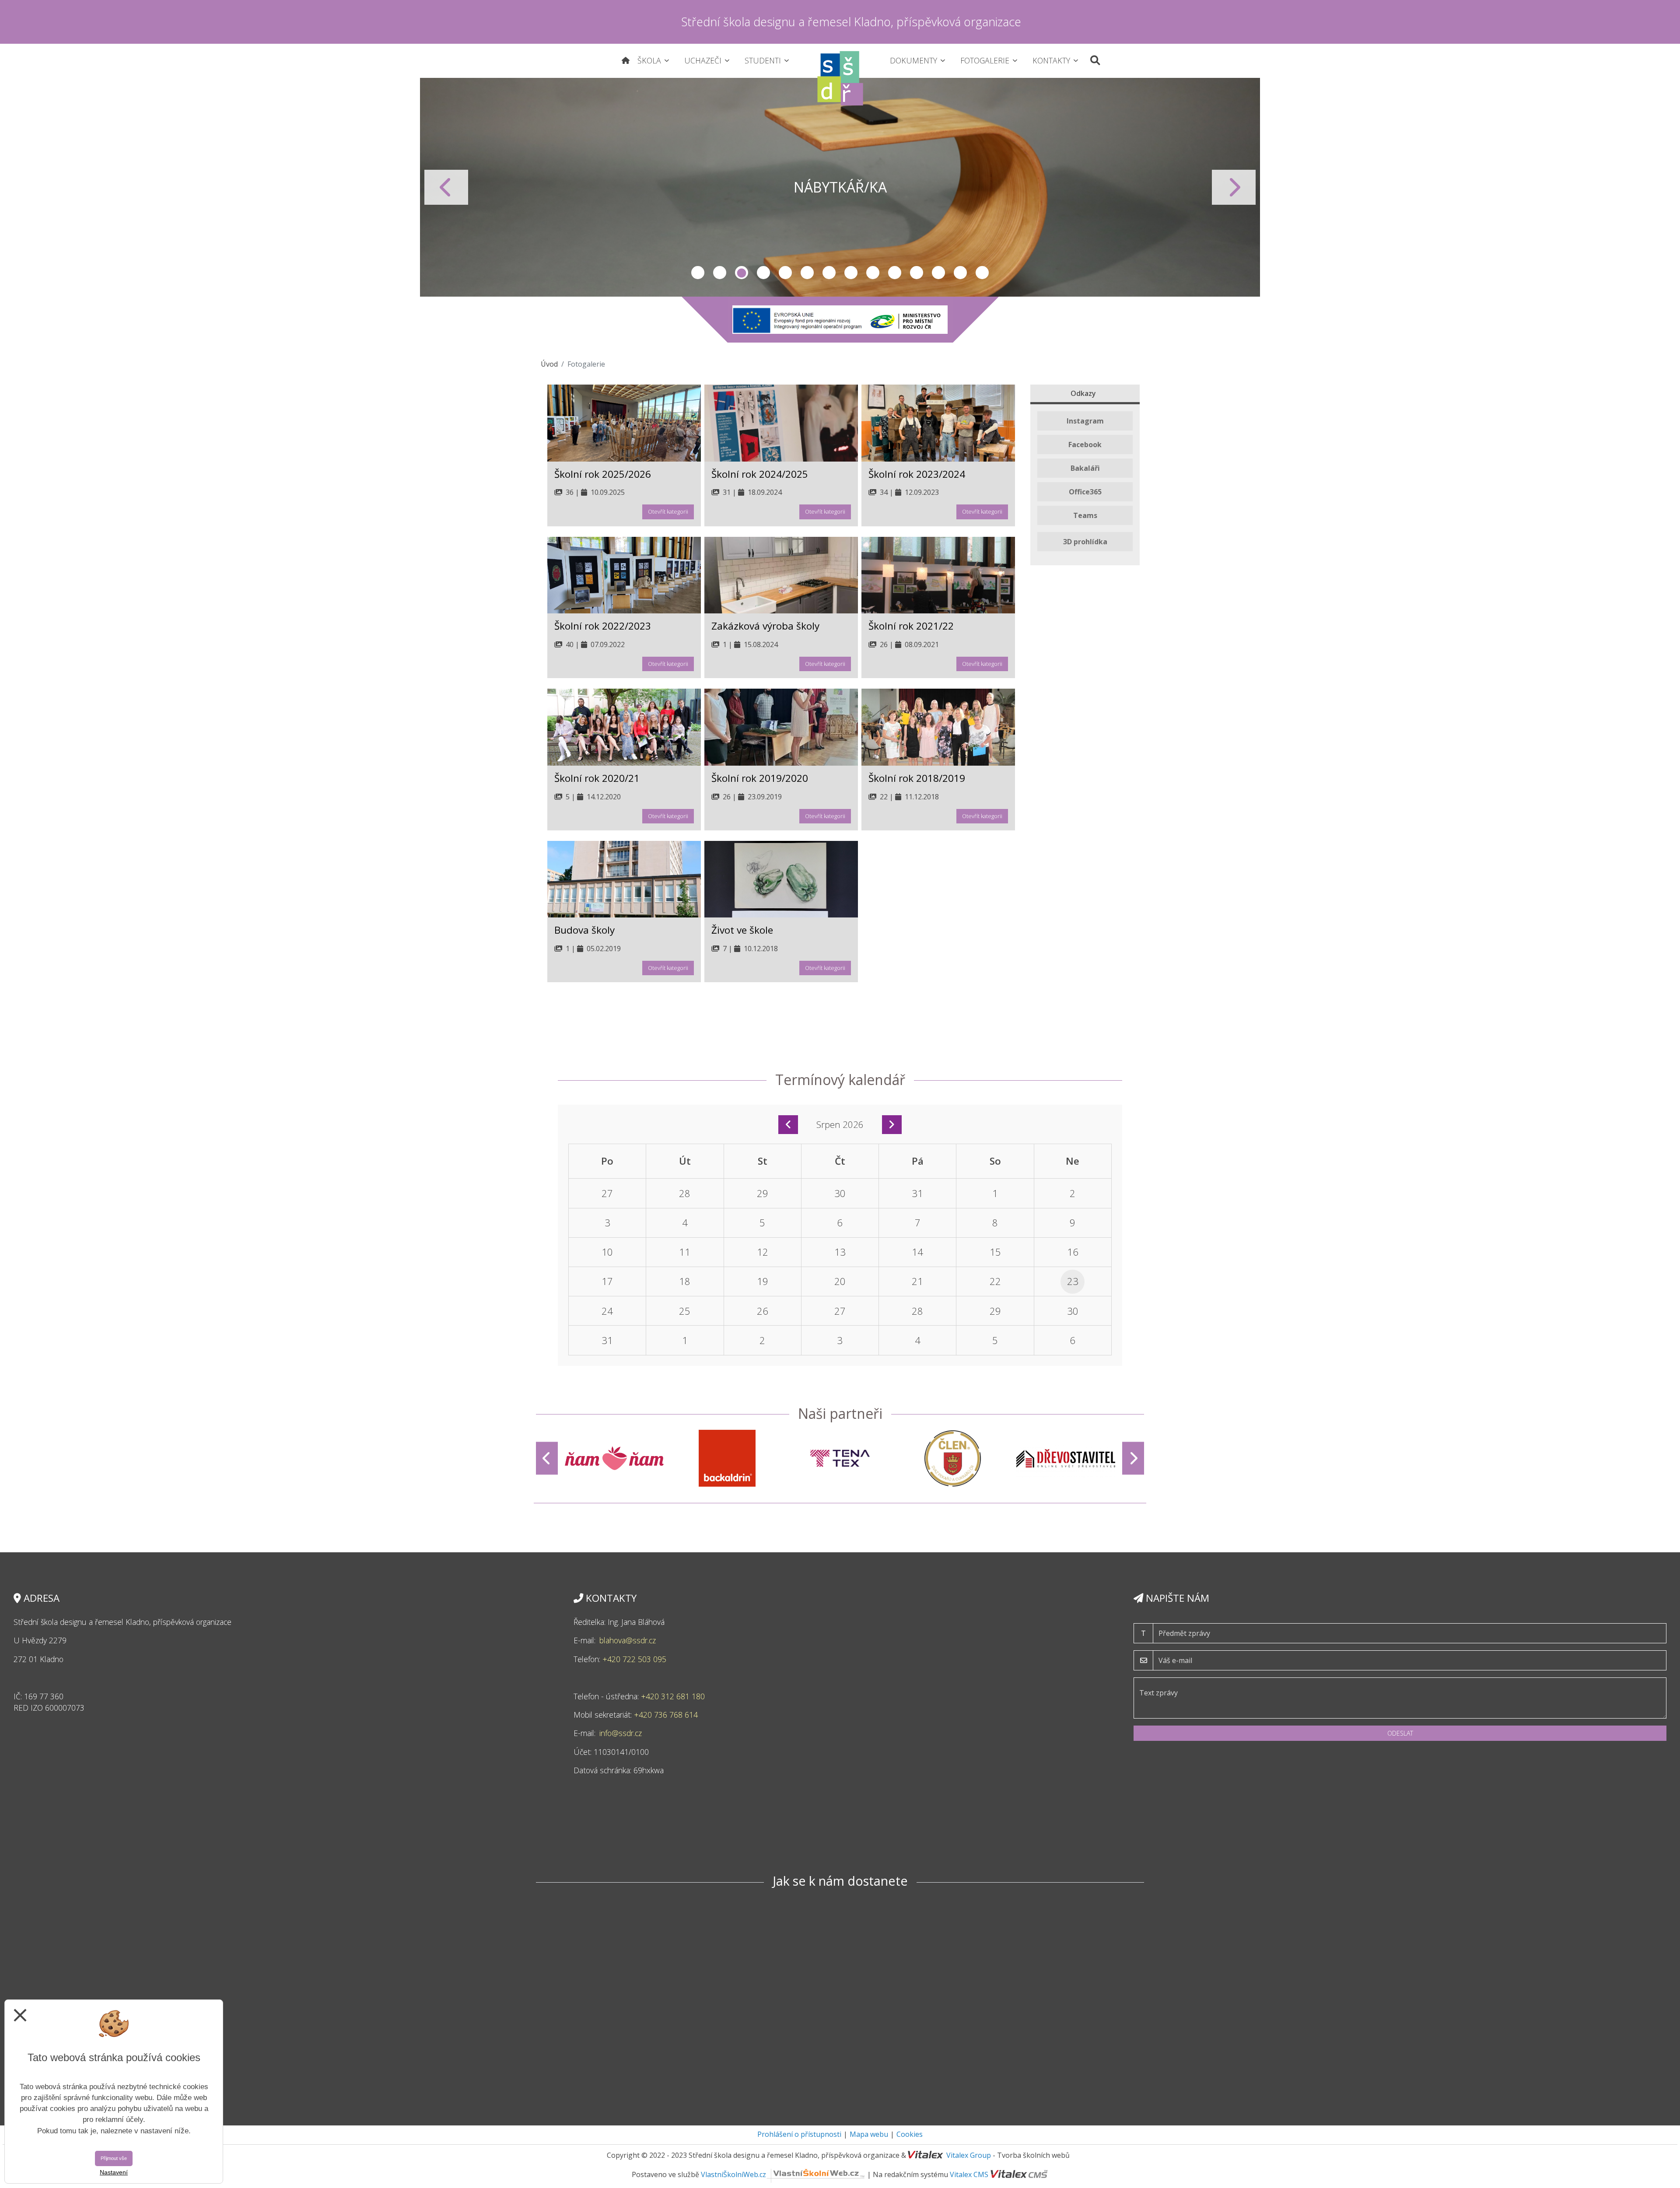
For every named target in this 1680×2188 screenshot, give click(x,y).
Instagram (1085, 421)
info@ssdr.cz (622, 1733)
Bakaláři (1085, 468)
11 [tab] (917, 273)
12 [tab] (938, 273)
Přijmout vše (114, 2158)
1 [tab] (698, 273)
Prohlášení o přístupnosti (799, 2134)
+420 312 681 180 (673, 1696)
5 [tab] (785, 273)
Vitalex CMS (969, 2174)
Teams (1085, 515)
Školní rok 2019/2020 (760, 778)
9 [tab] (873, 273)
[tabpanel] (840, 187)
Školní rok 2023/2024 (917, 474)
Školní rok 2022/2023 (603, 626)
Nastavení (114, 2172)
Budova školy (584, 930)
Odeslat (1400, 1733)
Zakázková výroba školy (765, 626)
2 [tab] (720, 273)
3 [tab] (742, 273)
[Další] (1133, 1458)
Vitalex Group (969, 2155)
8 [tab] (851, 273)
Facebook (1085, 445)
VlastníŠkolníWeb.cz (733, 2174)
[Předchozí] (547, 1458)
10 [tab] (895, 273)
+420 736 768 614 (666, 1715)
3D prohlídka (1085, 542)
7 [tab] (829, 273)
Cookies (910, 2134)
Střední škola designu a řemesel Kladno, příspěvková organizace (851, 22)
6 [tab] (807, 273)
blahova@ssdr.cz (628, 1640)
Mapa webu (869, 2134)
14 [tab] (982, 273)
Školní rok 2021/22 (911, 626)
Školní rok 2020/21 (597, 778)
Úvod (549, 364)
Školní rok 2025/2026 (603, 474)
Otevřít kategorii (668, 511)
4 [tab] (763, 273)
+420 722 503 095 (635, 1659)
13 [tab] (960, 273)
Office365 (1085, 492)
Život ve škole (742, 930)
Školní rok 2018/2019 (917, 778)
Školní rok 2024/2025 (760, 474)
